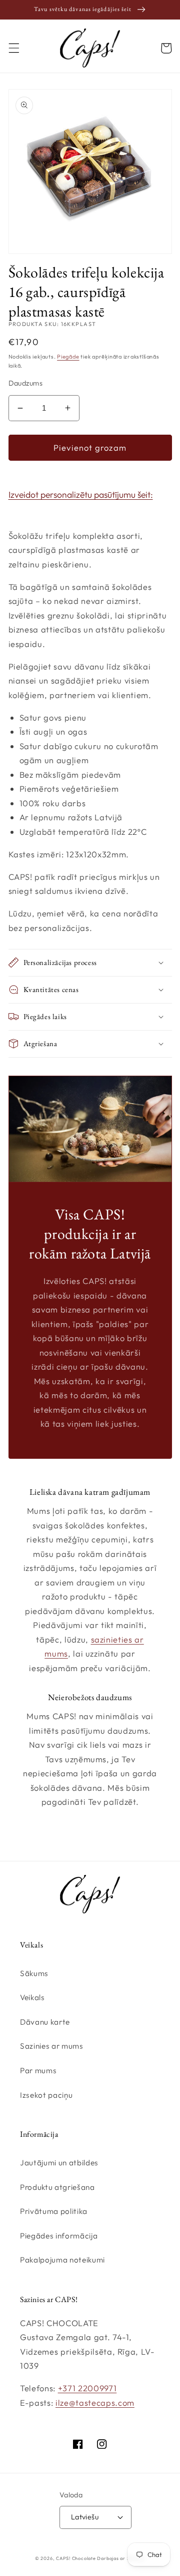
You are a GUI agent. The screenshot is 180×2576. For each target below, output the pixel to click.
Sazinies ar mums (52, 2046)
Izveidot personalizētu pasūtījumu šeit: (81, 495)
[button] (13, 48)
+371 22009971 (87, 2388)
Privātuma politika (54, 2211)
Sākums (34, 1973)
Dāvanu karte (45, 2022)
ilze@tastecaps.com (95, 2402)
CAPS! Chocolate (76, 2558)
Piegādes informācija (59, 2236)
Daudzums (26, 383)
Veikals (32, 1997)
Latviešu (85, 2517)
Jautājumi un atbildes (59, 2163)
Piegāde (68, 357)
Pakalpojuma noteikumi (62, 2260)
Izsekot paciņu (46, 2095)
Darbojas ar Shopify (121, 2558)
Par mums (38, 2070)
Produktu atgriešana (57, 2187)
